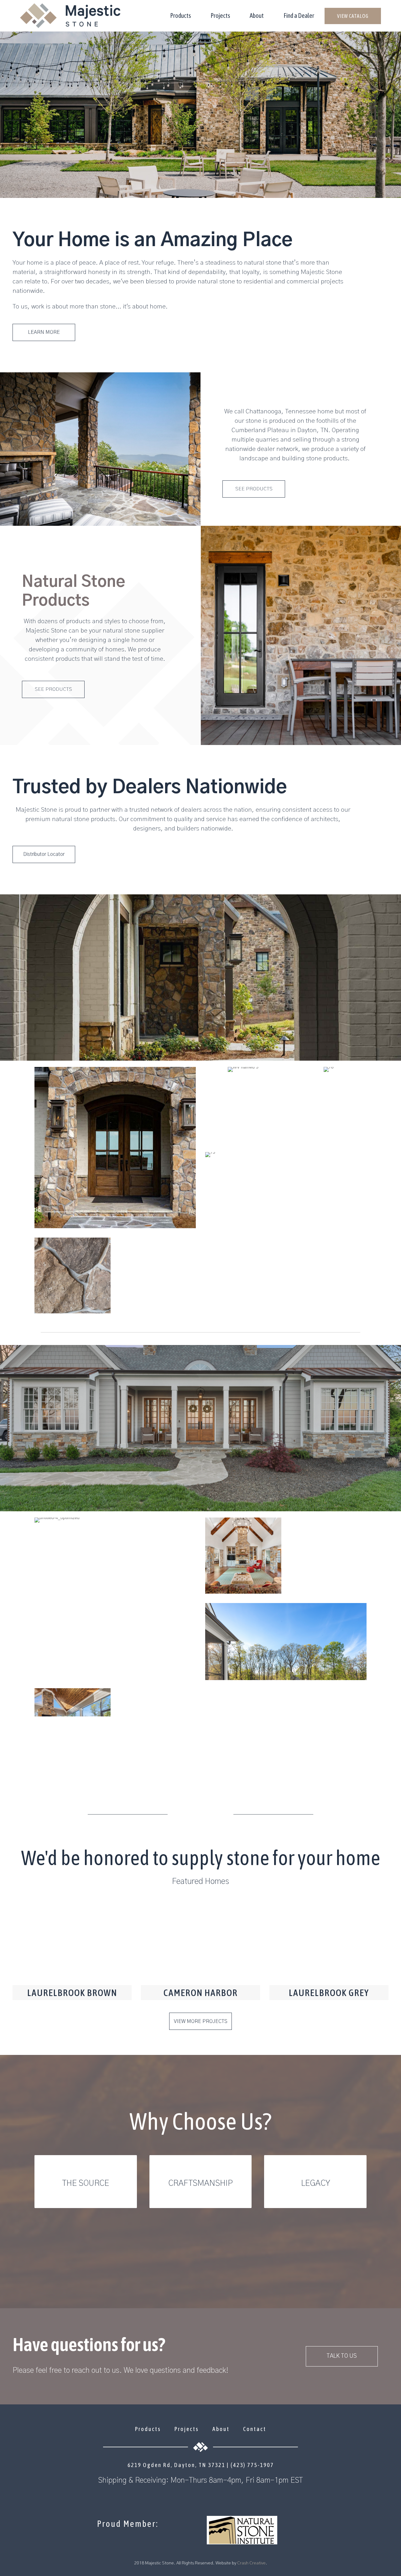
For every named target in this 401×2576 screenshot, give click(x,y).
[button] (44, 332)
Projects (220, 16)
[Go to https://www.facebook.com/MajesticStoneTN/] (188, 2497)
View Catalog (353, 16)
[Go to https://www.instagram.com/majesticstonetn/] (200, 2497)
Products (180, 16)
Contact (255, 2429)
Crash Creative (251, 2563)
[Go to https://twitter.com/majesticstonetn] (213, 2497)
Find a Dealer (299, 16)
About (257, 16)
